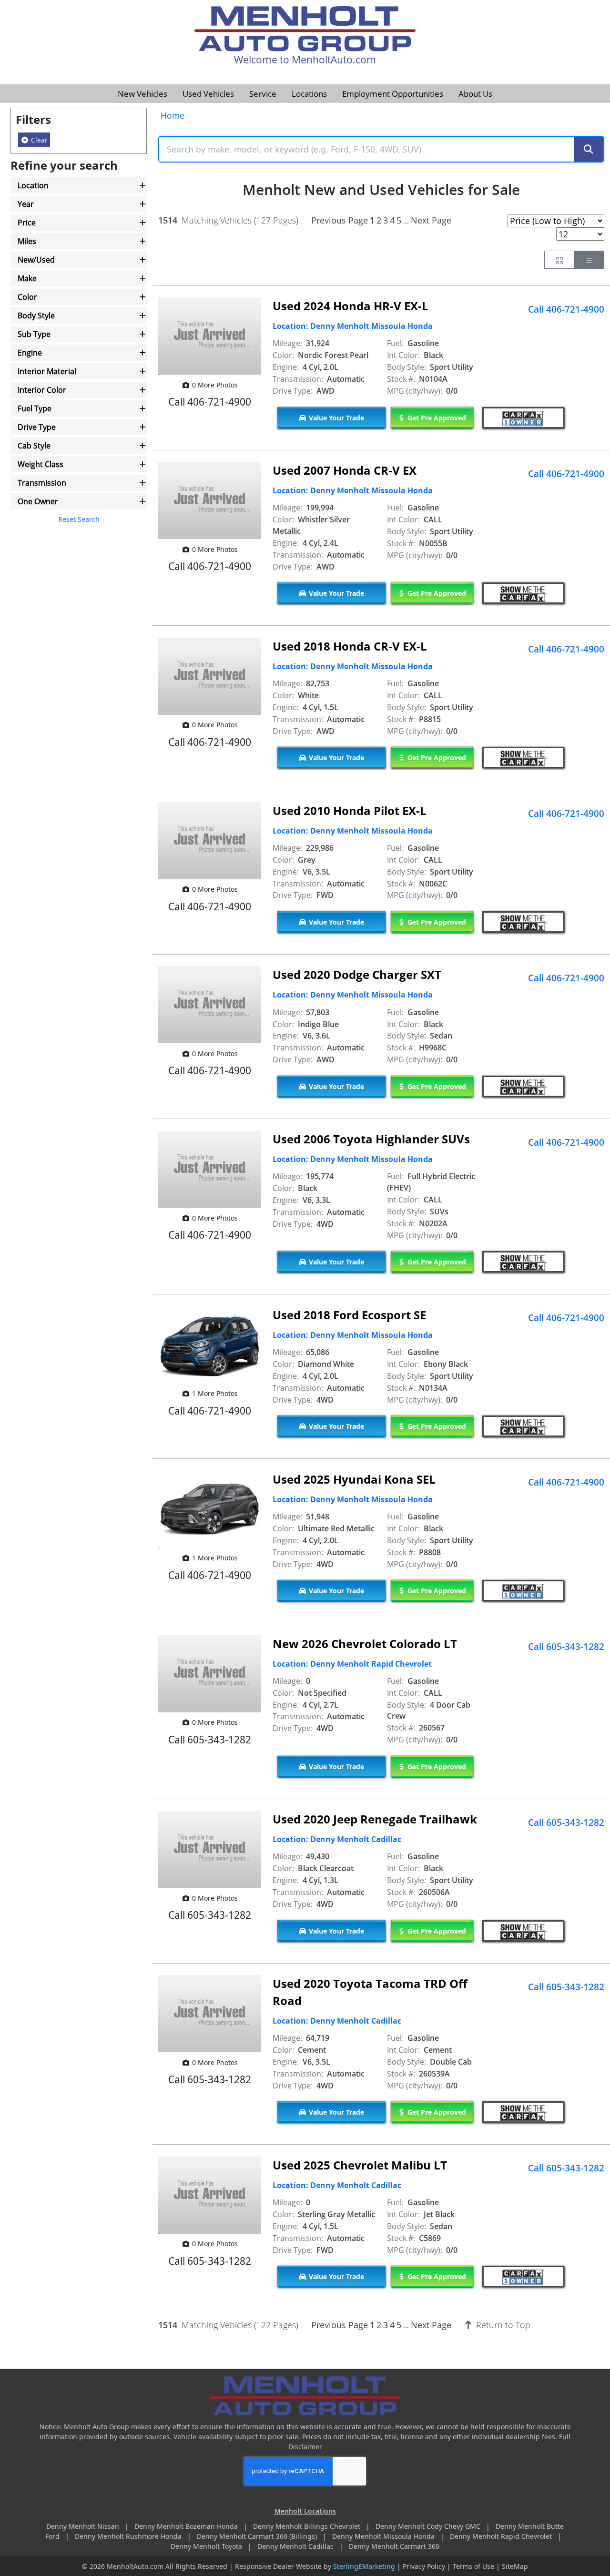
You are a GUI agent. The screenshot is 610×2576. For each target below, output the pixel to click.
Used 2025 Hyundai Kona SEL (354, 1479)
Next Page (431, 220)
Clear (38, 140)
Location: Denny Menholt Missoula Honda (353, 326)
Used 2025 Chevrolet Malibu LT (360, 2165)
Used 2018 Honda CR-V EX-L (350, 646)
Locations (309, 94)
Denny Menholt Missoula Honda (384, 2536)
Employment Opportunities (393, 94)
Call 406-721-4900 (566, 309)
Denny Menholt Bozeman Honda (187, 2526)
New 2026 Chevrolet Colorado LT (365, 1644)
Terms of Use (473, 2566)
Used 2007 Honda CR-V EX (345, 470)
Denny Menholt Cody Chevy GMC (429, 2526)
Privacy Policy (424, 2566)
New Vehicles (142, 94)
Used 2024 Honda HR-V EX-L (351, 306)
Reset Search (79, 519)
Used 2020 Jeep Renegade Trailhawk (375, 1819)
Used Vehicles (208, 94)
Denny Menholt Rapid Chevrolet (502, 2536)
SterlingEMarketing (364, 2566)
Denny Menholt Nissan (84, 2526)
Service (263, 94)
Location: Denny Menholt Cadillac (337, 1839)
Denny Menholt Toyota (207, 2546)
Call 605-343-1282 (566, 1647)
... (406, 221)
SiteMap (515, 2566)
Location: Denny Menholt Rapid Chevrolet (352, 1664)
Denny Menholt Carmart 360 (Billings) (258, 2536)
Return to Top (502, 2325)
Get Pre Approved (436, 418)
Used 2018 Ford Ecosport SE (349, 1315)
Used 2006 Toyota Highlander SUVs (371, 1139)
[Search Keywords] (589, 149)
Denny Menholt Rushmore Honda (129, 2536)
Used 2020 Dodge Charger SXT (357, 974)
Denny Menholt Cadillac (296, 2546)
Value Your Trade (335, 418)
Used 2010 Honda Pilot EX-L (350, 810)
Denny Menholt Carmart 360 (394, 2546)
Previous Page (340, 220)
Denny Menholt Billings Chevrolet (308, 2526)
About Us (475, 94)
